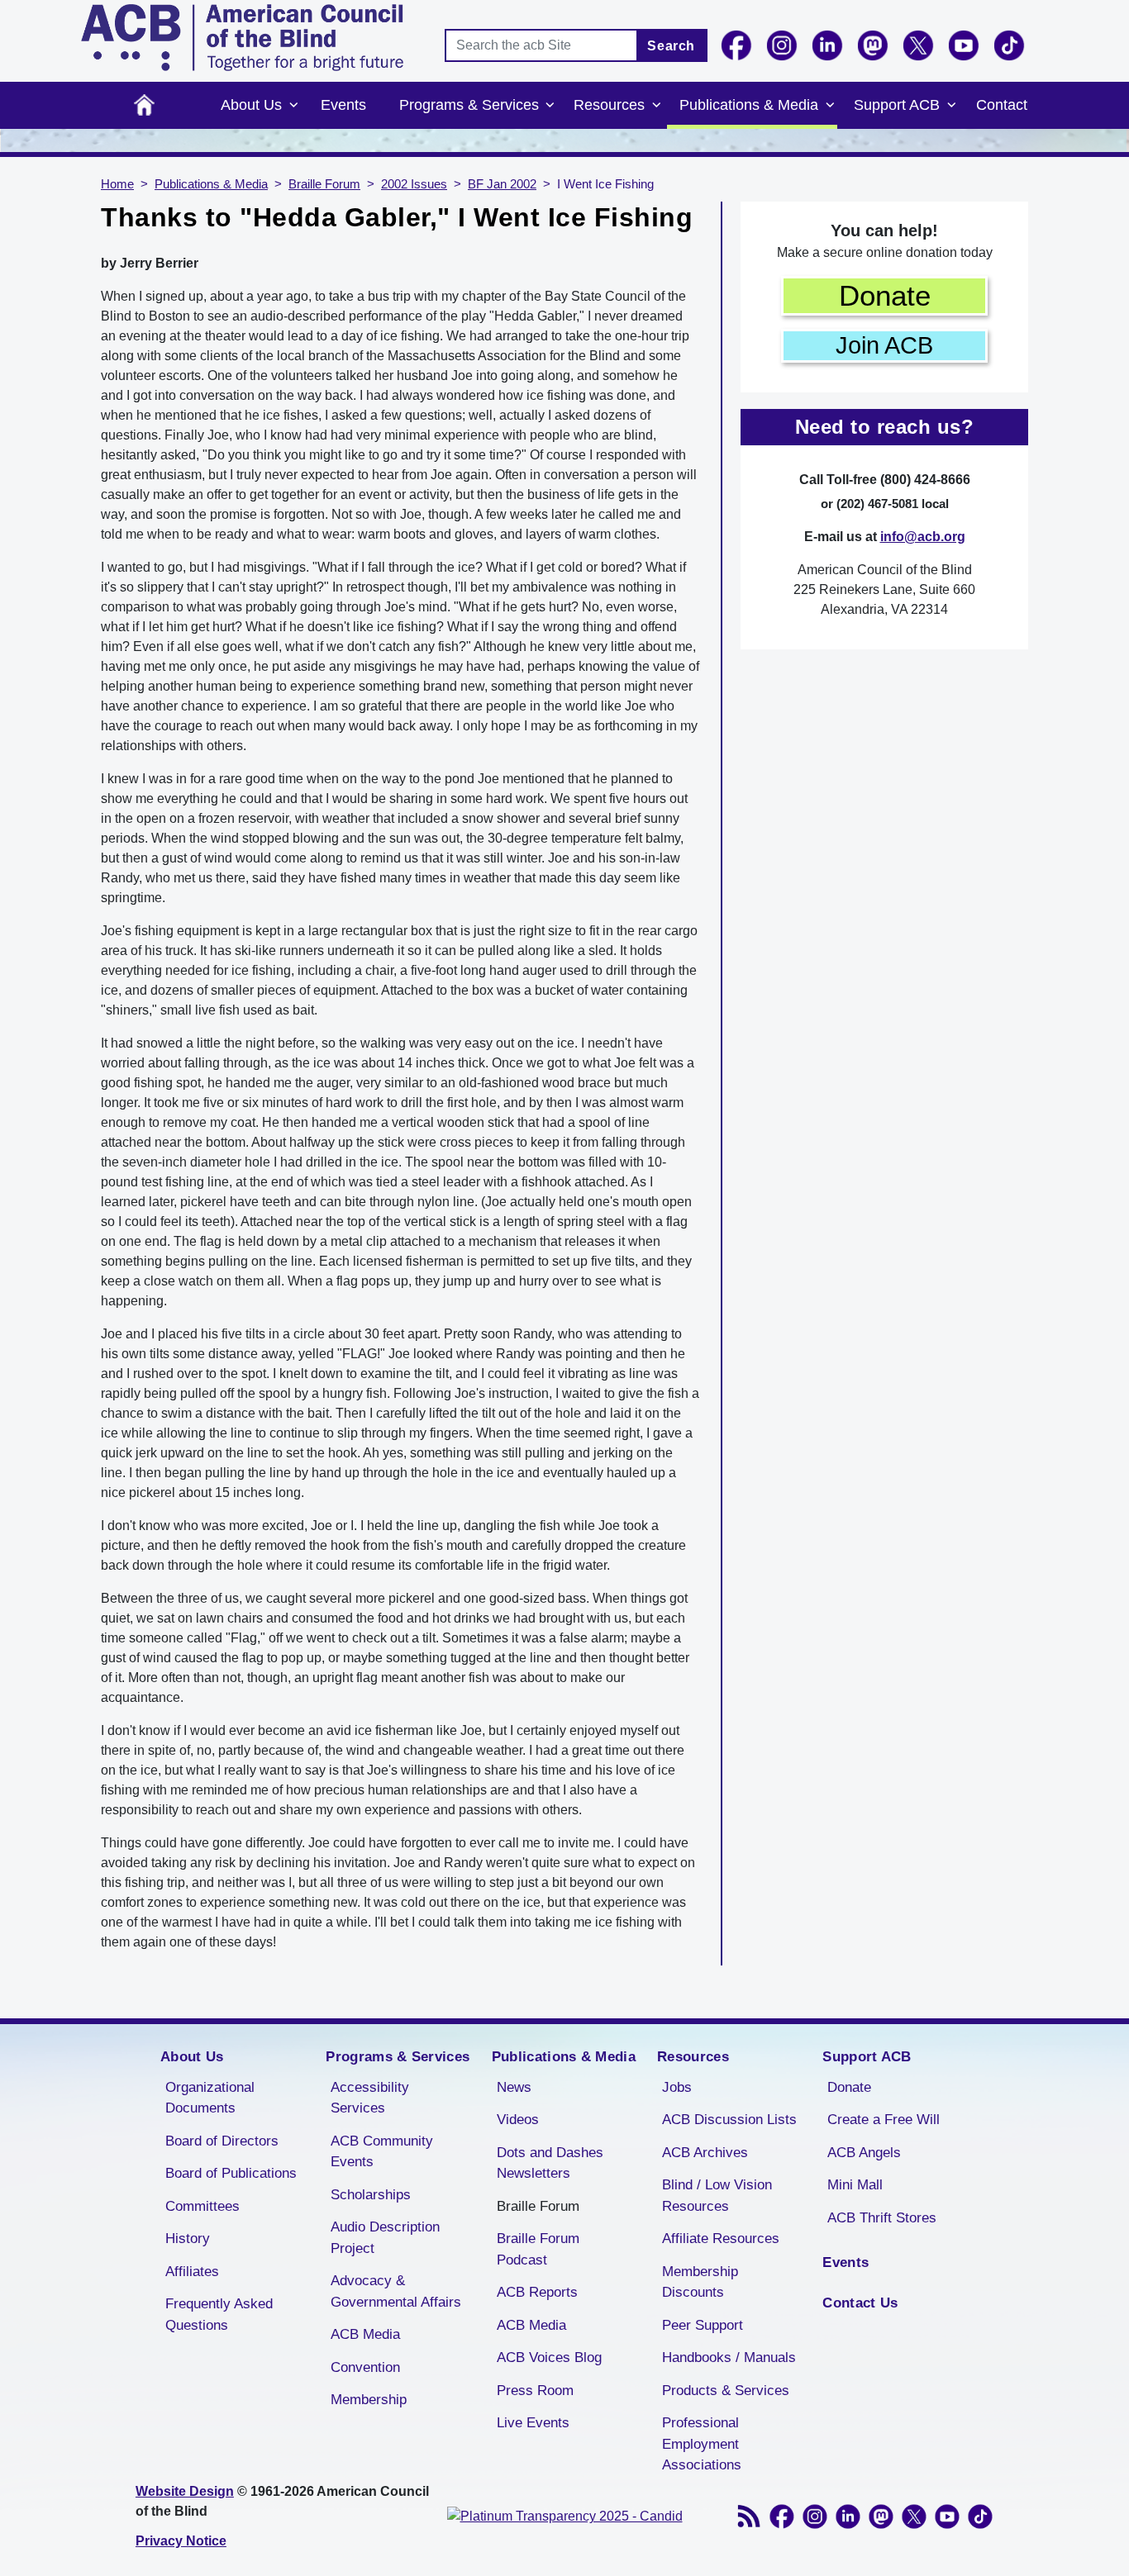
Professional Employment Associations (702, 2444)
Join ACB (884, 345)
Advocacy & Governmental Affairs (396, 2291)
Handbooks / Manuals (729, 2357)
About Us (251, 105)
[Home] (242, 38)
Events (343, 105)
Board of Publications (231, 2173)
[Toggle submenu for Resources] (656, 106)
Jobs (677, 2087)
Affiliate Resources (721, 2239)
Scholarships (371, 2195)
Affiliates (192, 2272)
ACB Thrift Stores (882, 2218)
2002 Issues (414, 184)
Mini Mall (855, 2185)
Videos (518, 2120)
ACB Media (365, 2334)
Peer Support (703, 2325)
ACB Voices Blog (549, 2357)
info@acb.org (923, 537)
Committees (202, 2206)
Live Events (533, 2423)
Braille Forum (324, 184)
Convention (365, 2367)
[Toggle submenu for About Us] (293, 106)
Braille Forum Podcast (538, 2249)
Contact (1002, 105)
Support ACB (897, 105)
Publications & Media (749, 105)
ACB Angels (864, 2153)
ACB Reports (537, 2292)
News (514, 2087)
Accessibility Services (370, 2098)
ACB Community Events (382, 2152)
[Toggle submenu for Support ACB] (951, 106)
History (188, 2239)
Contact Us (860, 2303)
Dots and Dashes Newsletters (550, 2163)
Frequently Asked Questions (219, 2315)
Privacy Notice (181, 2541)
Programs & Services (469, 105)
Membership (369, 2400)
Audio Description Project (385, 2238)
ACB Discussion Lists (729, 2120)
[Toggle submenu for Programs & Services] (550, 106)
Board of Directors (222, 2141)
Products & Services (726, 2391)
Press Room (535, 2391)
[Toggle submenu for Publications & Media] (830, 106)
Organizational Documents (210, 2098)
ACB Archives (705, 2153)
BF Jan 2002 (502, 184)
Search (671, 46)
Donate (885, 295)
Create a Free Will (884, 2120)
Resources (609, 105)
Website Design (185, 2491)
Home (144, 105)
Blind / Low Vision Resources (717, 2196)
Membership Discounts (700, 2282)
